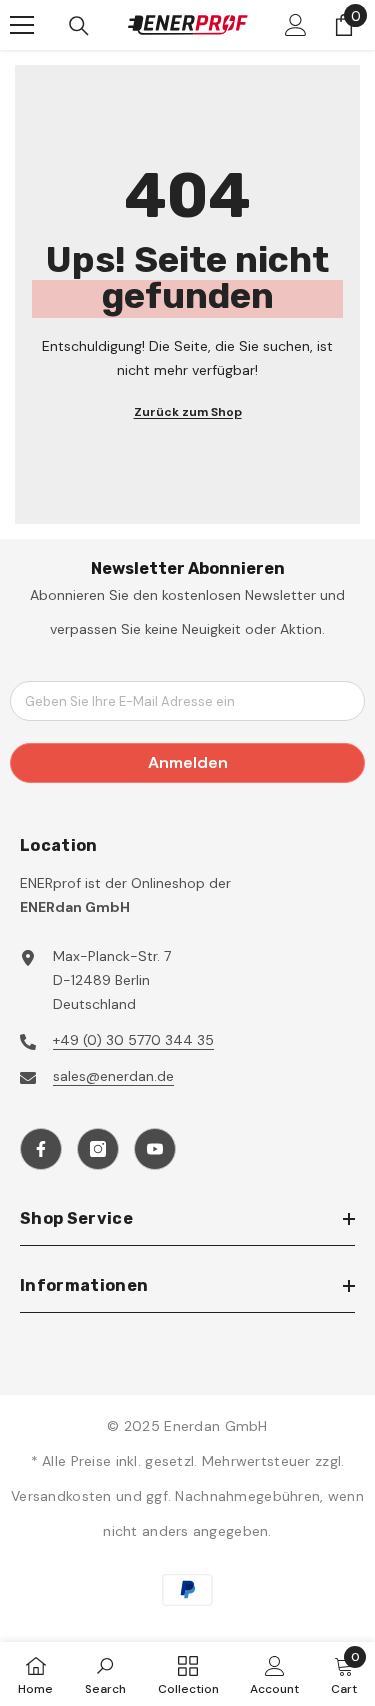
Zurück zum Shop (188, 412)
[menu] (22, 25)
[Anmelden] (296, 25)
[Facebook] (41, 1149)
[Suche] (79, 26)
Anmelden (188, 762)
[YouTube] (155, 1149)
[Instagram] (98, 1149)
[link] (105, 1674)
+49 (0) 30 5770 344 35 (133, 1040)
